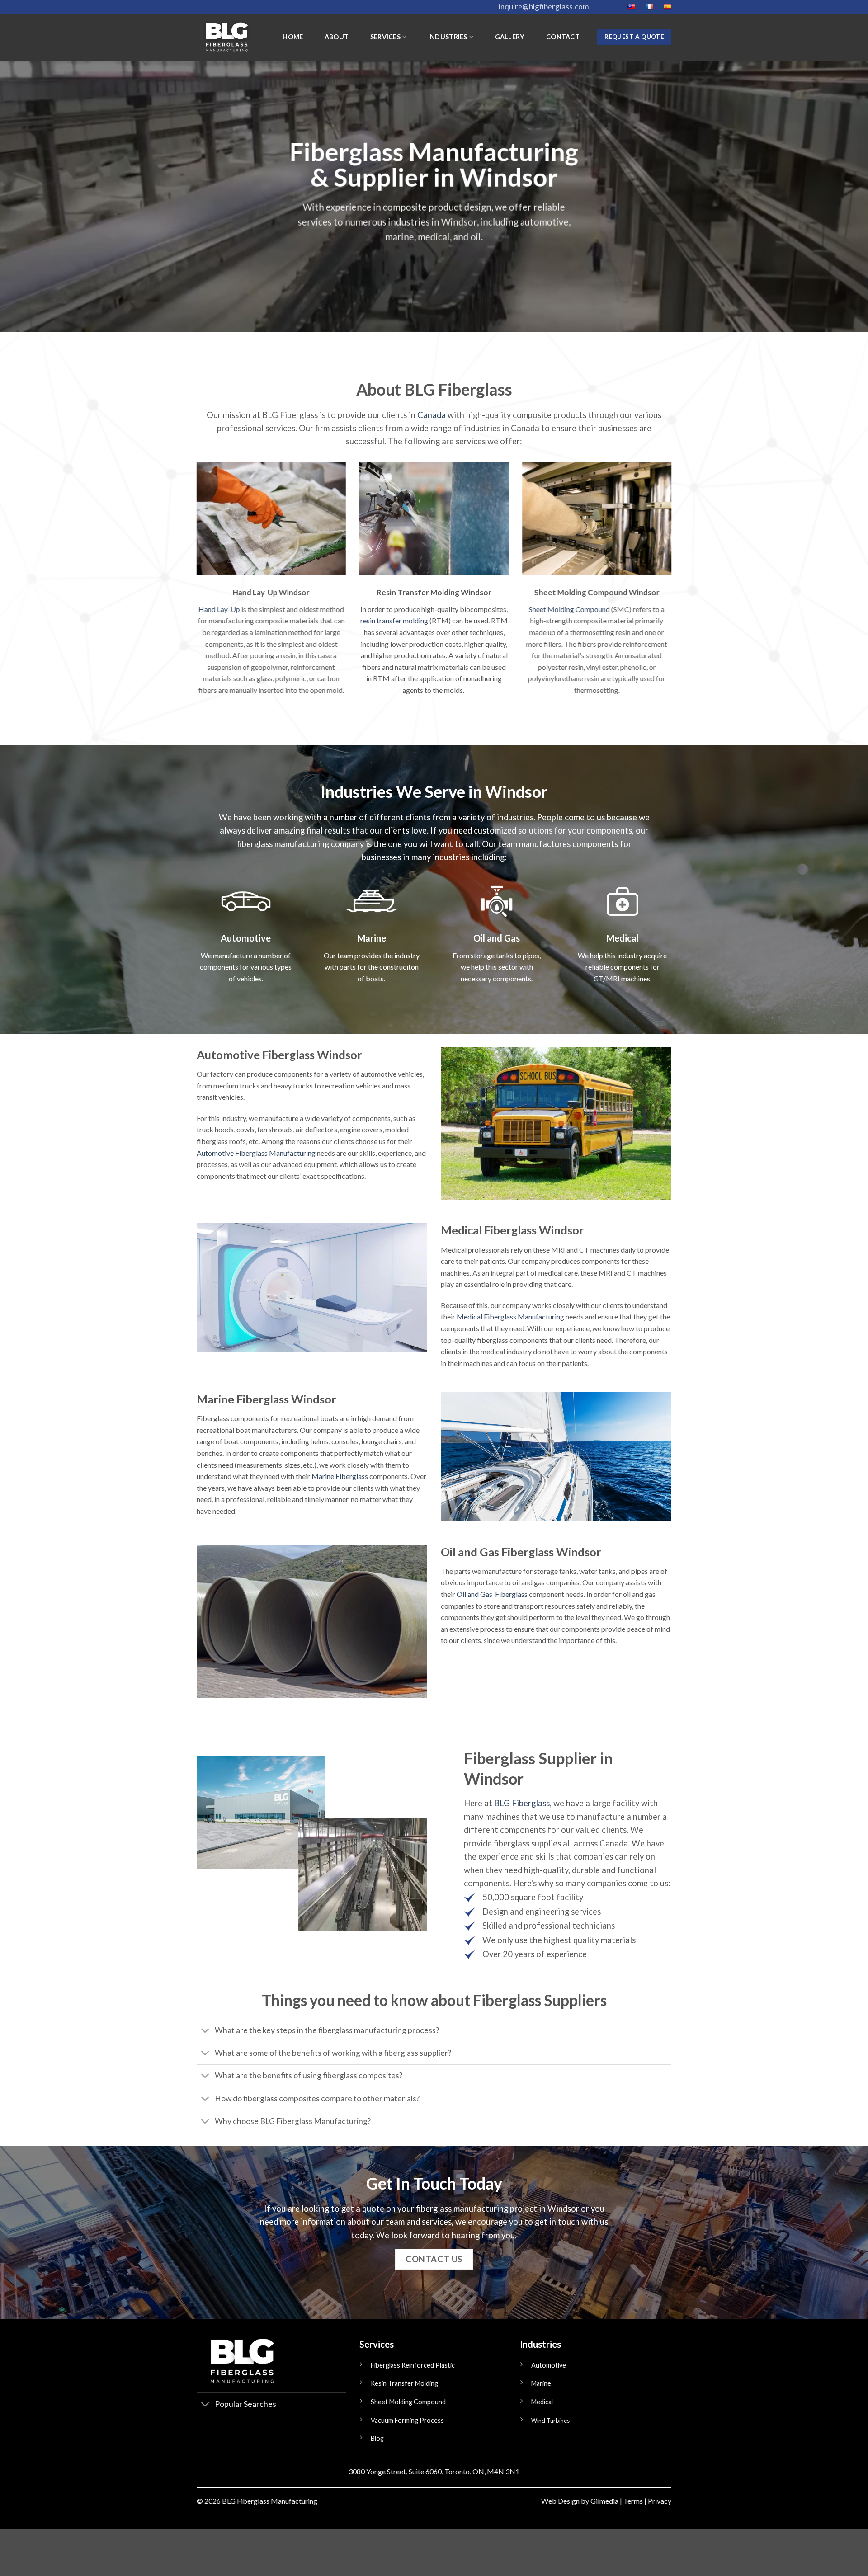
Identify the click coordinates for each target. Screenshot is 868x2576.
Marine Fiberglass (340, 1476)
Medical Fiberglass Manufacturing (510, 1316)
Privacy (660, 2501)
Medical (542, 2402)
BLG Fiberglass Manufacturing (270, 2501)
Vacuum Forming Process (407, 2420)
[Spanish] (667, 7)
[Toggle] (205, 2031)
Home (293, 37)
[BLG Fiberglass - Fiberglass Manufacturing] (226, 37)
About (337, 37)
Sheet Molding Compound (569, 609)
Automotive (549, 2365)
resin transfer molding (394, 620)
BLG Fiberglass (522, 1803)
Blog (377, 2438)
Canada (432, 415)
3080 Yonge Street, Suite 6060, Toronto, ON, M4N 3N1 (434, 2471)
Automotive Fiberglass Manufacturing (256, 1153)
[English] (631, 7)
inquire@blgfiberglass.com (544, 7)
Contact (563, 37)
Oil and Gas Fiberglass (492, 1594)
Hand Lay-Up (219, 609)
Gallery (510, 37)
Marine (541, 2383)
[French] (649, 7)
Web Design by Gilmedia (580, 2501)
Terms (633, 2501)
